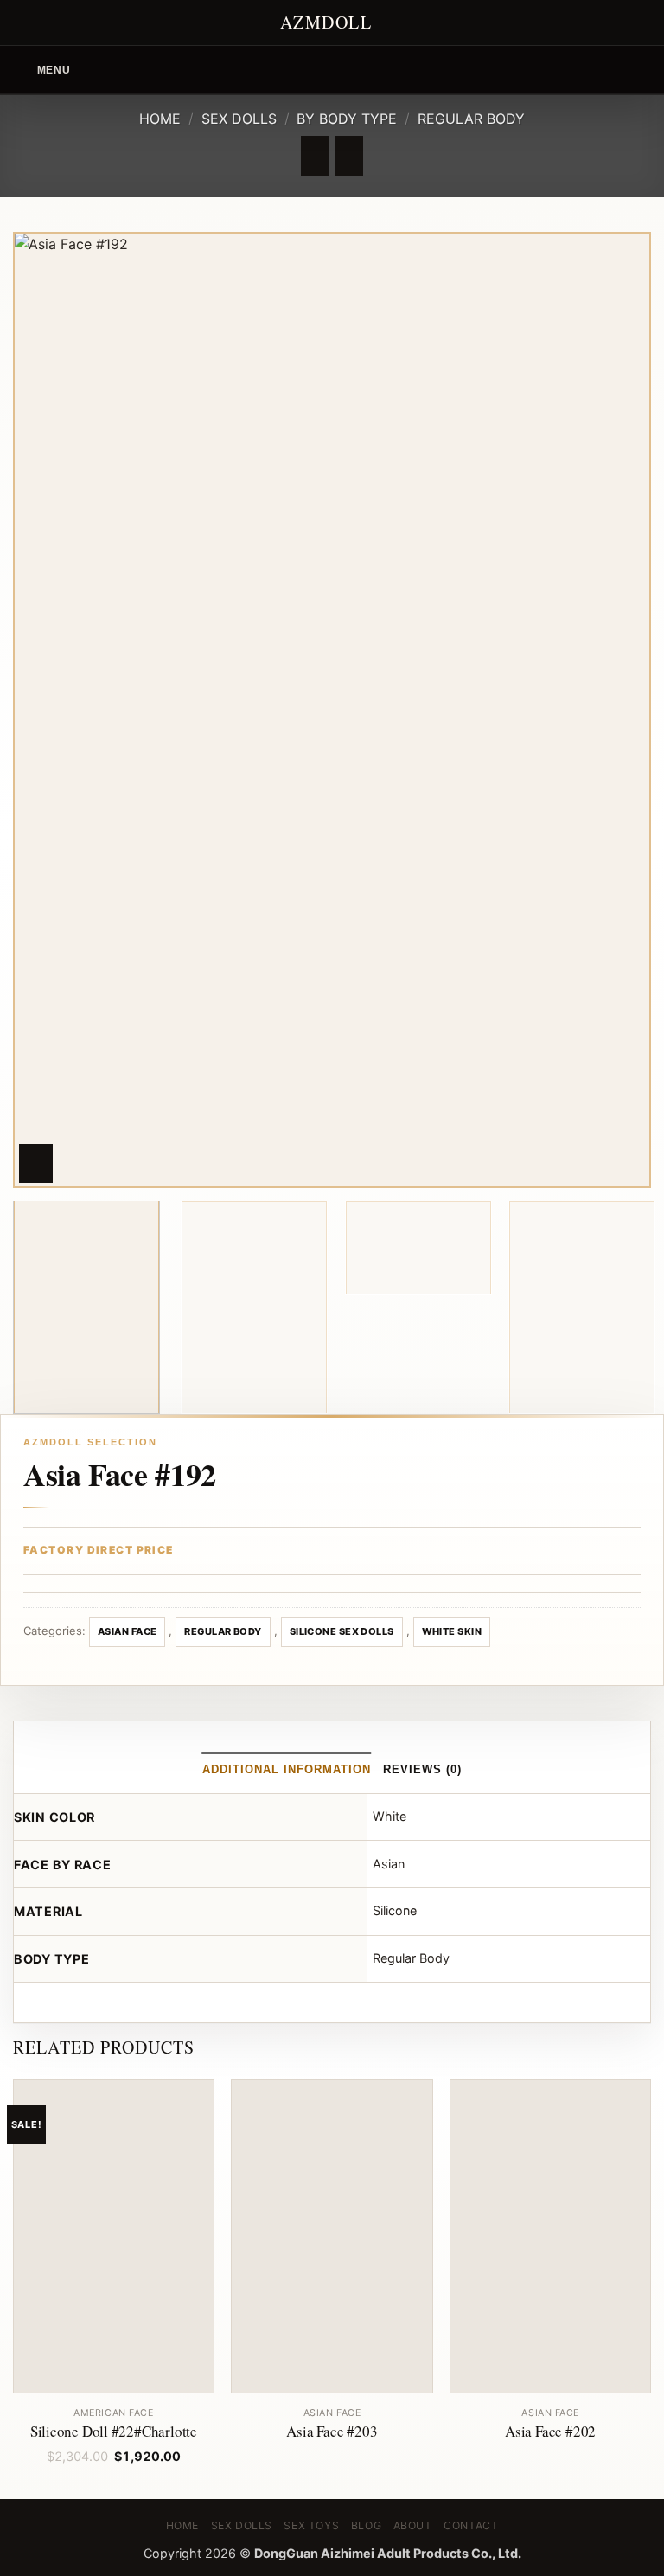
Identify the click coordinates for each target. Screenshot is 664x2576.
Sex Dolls (239, 119)
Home (160, 119)
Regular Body (471, 119)
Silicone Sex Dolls (342, 1631)
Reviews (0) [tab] (422, 1769)
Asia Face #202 (550, 2432)
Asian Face (127, 1631)
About (413, 2525)
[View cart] (642, 70)
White (389, 1816)
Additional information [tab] (287, 1769)
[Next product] (314, 156)
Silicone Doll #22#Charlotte (114, 2432)
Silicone (395, 1910)
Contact (471, 2525)
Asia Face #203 (332, 2432)
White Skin (452, 1631)
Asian (389, 1864)
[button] (41, 70)
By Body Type (347, 119)
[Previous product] (349, 156)
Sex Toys (311, 2525)
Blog (366, 2525)
